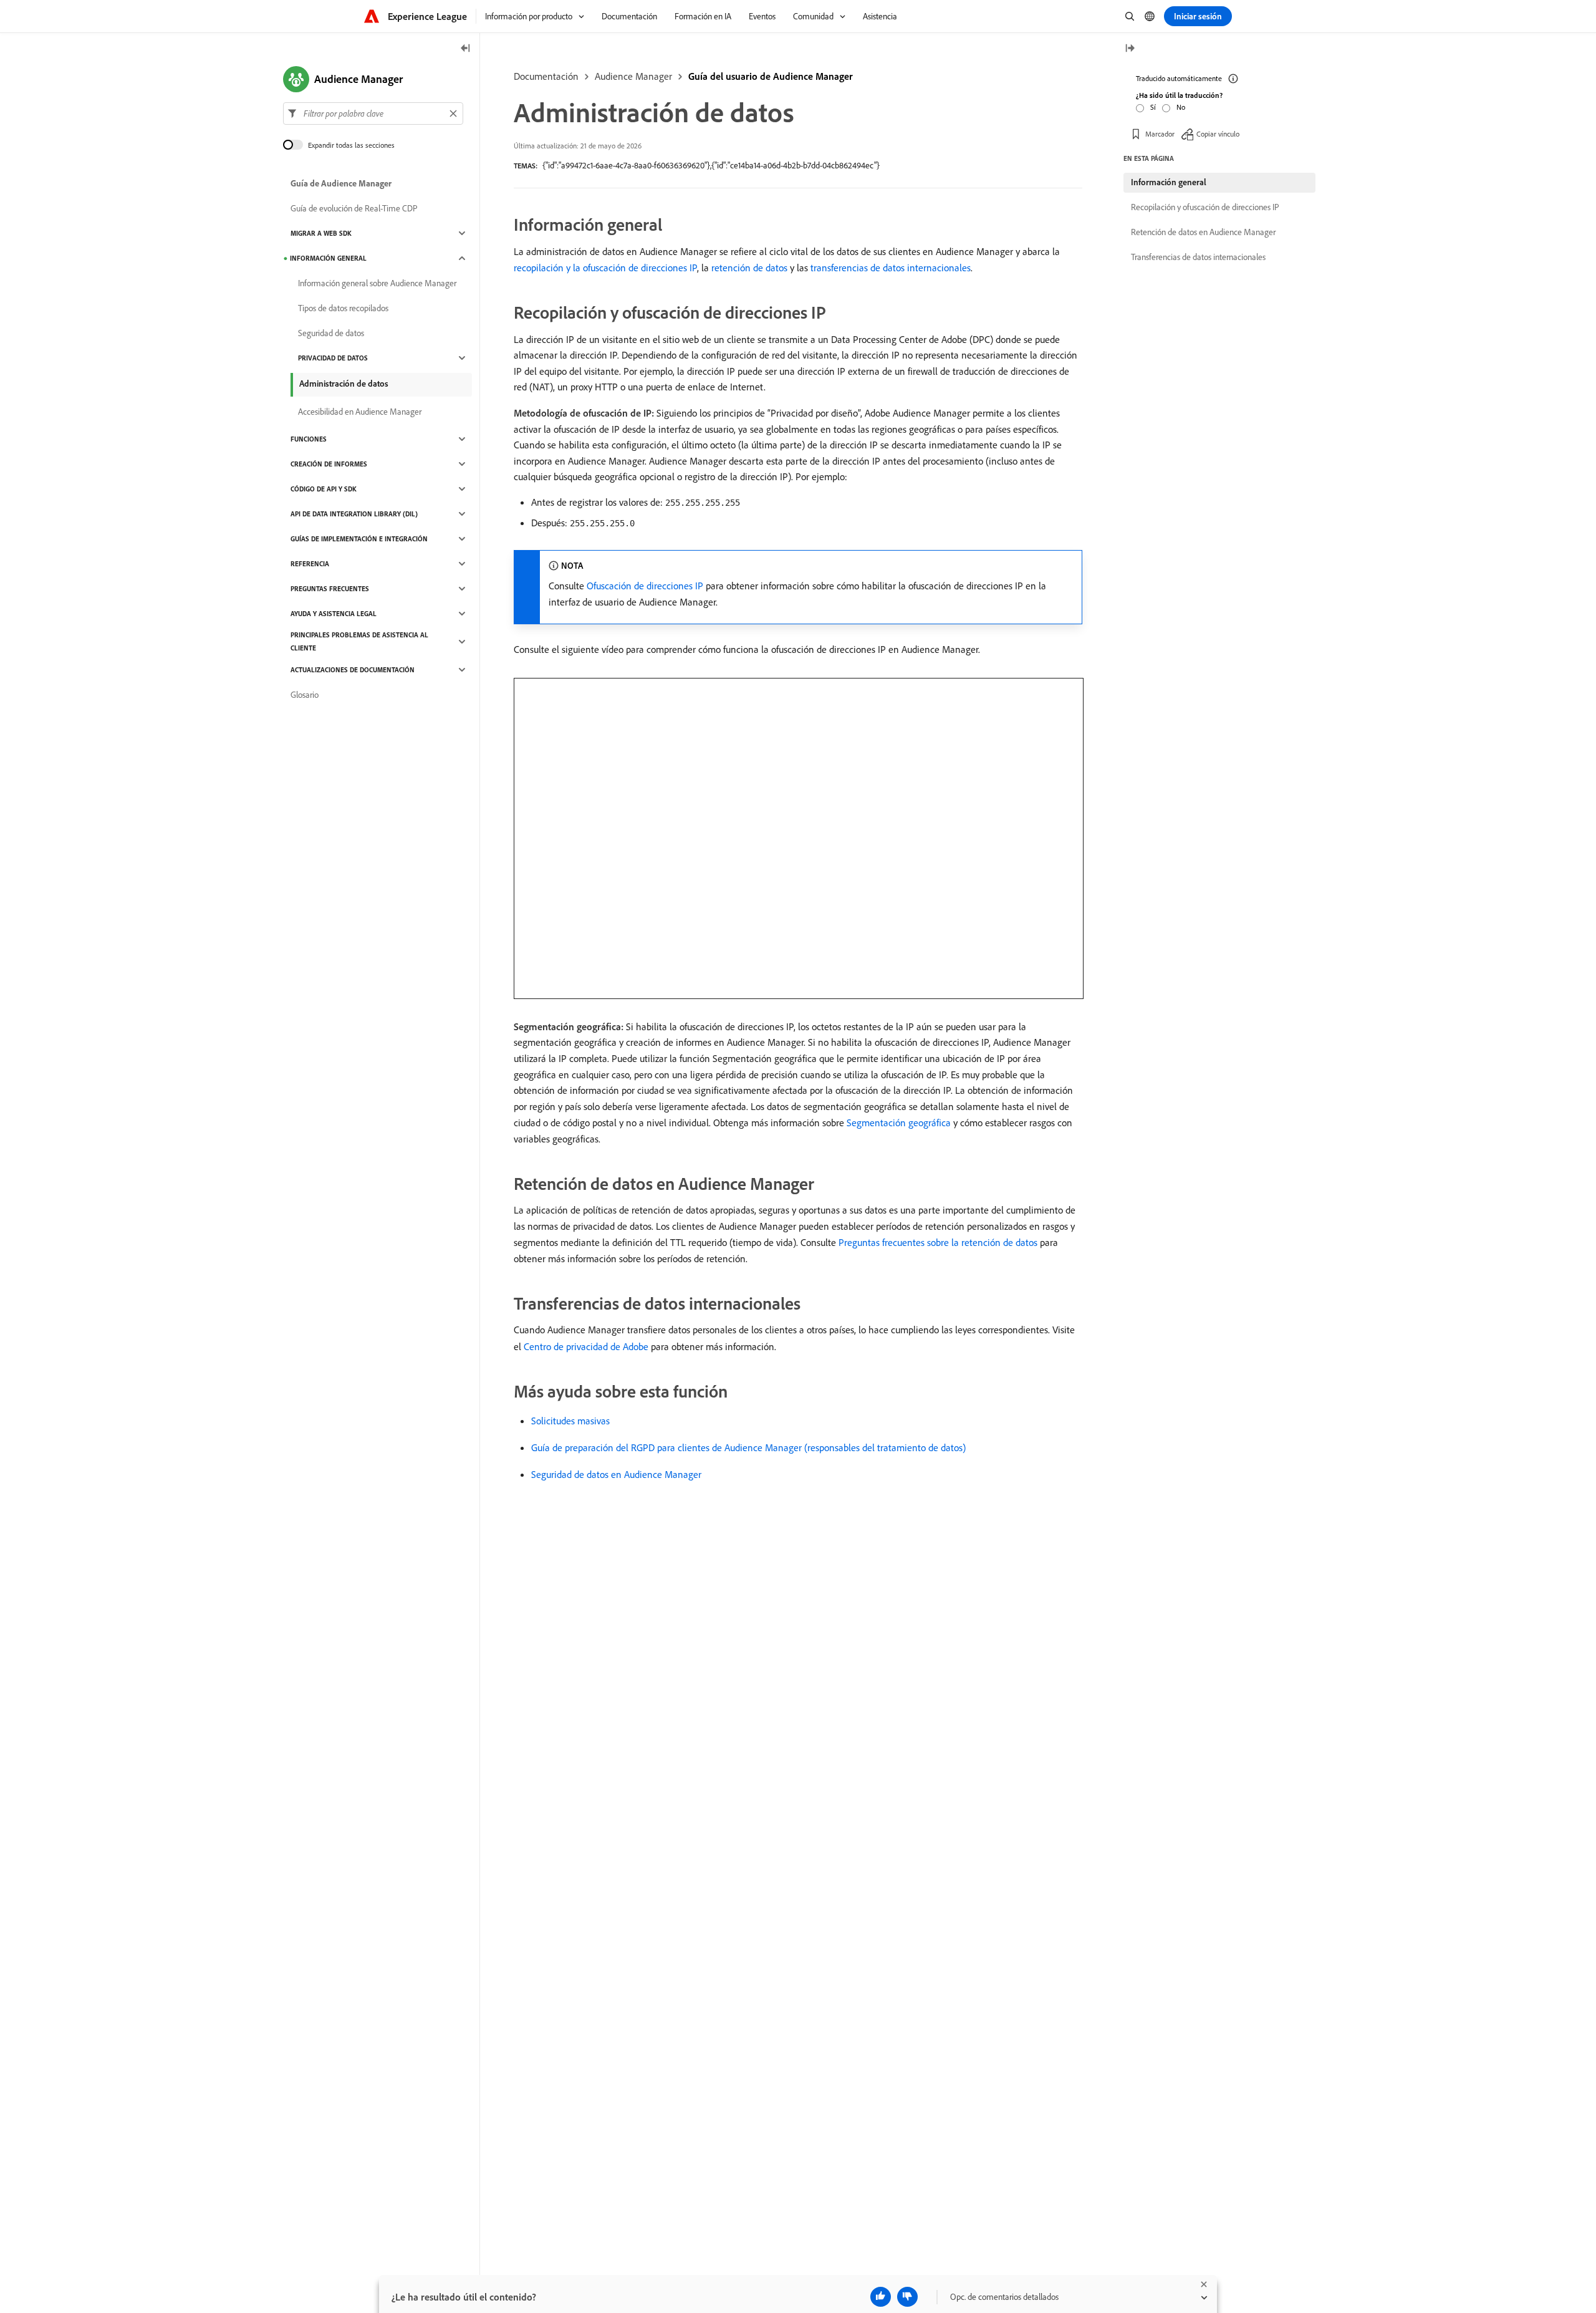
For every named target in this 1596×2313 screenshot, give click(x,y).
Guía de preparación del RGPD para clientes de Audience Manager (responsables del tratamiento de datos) (748, 1447)
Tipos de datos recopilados (343, 308)
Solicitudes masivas (570, 1421)
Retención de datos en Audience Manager (1203, 232)
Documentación (546, 76)
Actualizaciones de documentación (353, 670)
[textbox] (373, 113)
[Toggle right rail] (1130, 49)
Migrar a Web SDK (321, 233)
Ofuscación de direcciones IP (645, 586)
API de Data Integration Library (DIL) (354, 514)
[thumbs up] (881, 2297)
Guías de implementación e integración (359, 539)
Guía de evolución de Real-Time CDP (354, 208)
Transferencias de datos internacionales (1198, 257)
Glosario (305, 695)
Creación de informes (329, 464)
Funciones (309, 439)
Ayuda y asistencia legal (334, 614)
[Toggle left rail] (466, 49)
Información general (328, 258)
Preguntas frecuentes (330, 589)
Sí (1153, 107)
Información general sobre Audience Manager (377, 283)
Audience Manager (633, 76)
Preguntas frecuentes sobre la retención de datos (938, 1242)
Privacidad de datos (333, 358)
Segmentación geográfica (899, 1123)
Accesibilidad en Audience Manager (360, 412)
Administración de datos (344, 384)
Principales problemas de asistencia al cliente (359, 641)
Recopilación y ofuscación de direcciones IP (1205, 207)
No (1181, 107)
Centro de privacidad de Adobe (586, 1346)
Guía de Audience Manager (341, 183)
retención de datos (749, 268)
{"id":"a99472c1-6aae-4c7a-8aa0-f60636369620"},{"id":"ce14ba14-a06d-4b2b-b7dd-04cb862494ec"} (711, 165)
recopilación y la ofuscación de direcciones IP (605, 268)
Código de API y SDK (324, 489)
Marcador (1160, 134)
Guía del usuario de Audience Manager (771, 76)
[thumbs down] (907, 2297)
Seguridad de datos (331, 333)
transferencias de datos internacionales (891, 268)
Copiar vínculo (1218, 134)
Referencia (310, 564)
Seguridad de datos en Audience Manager (616, 1474)
